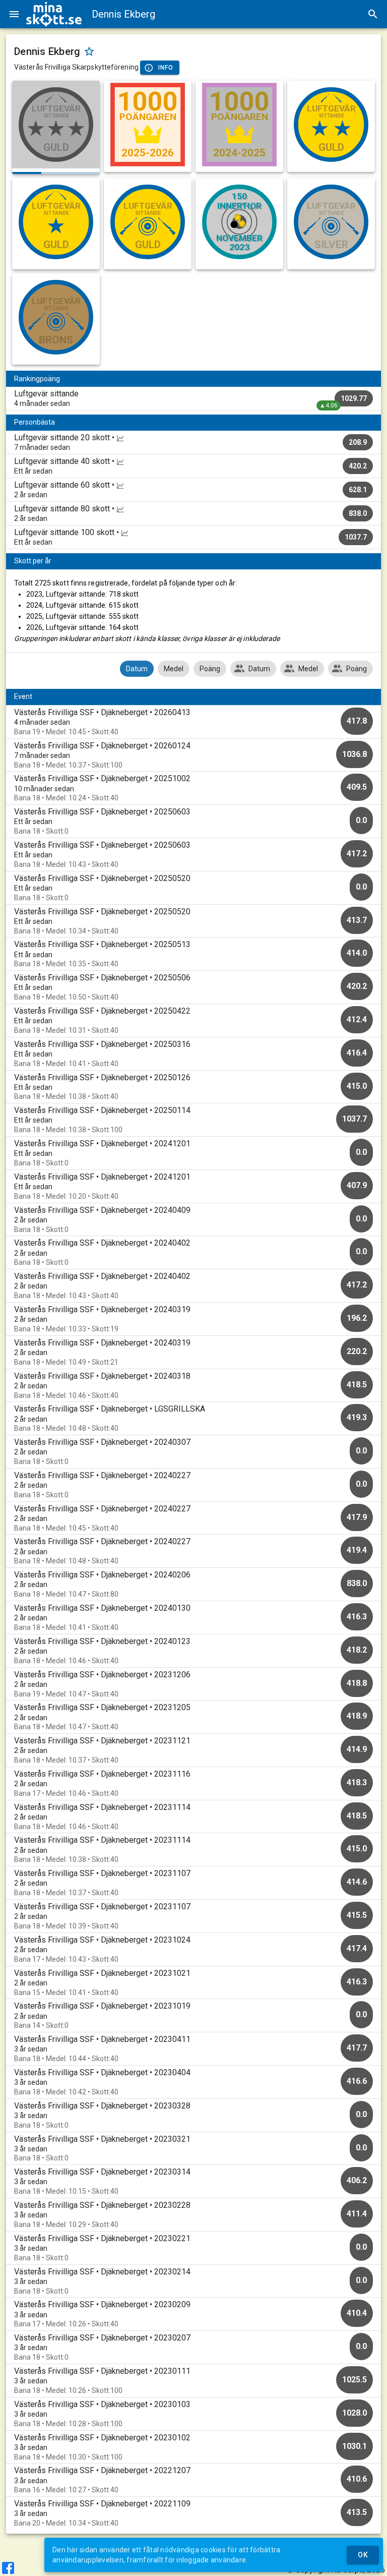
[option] (193, 722)
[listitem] (193, 398)
